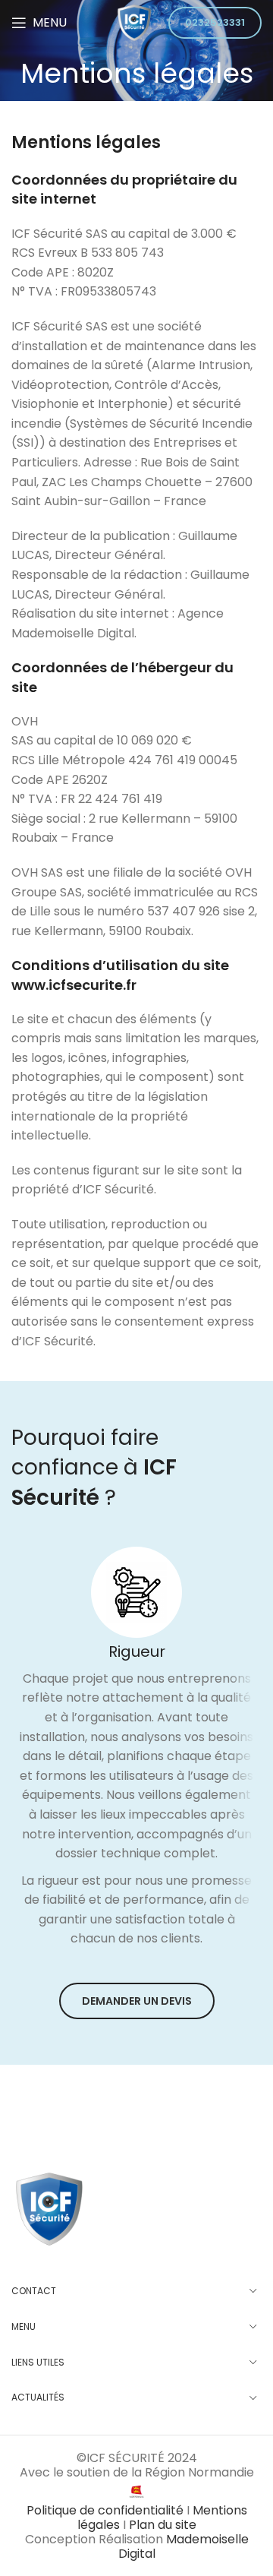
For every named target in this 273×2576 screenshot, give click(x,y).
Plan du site (163, 2525)
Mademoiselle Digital (184, 2546)
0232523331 (215, 22)
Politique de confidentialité (107, 2510)
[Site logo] (134, 22)
